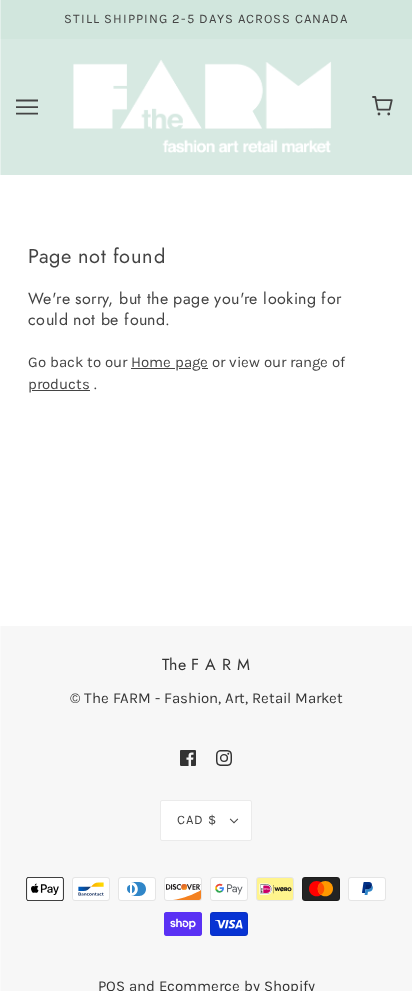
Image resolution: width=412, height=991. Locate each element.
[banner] (202, 105)
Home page (169, 362)
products (59, 384)
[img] (188, 757)
